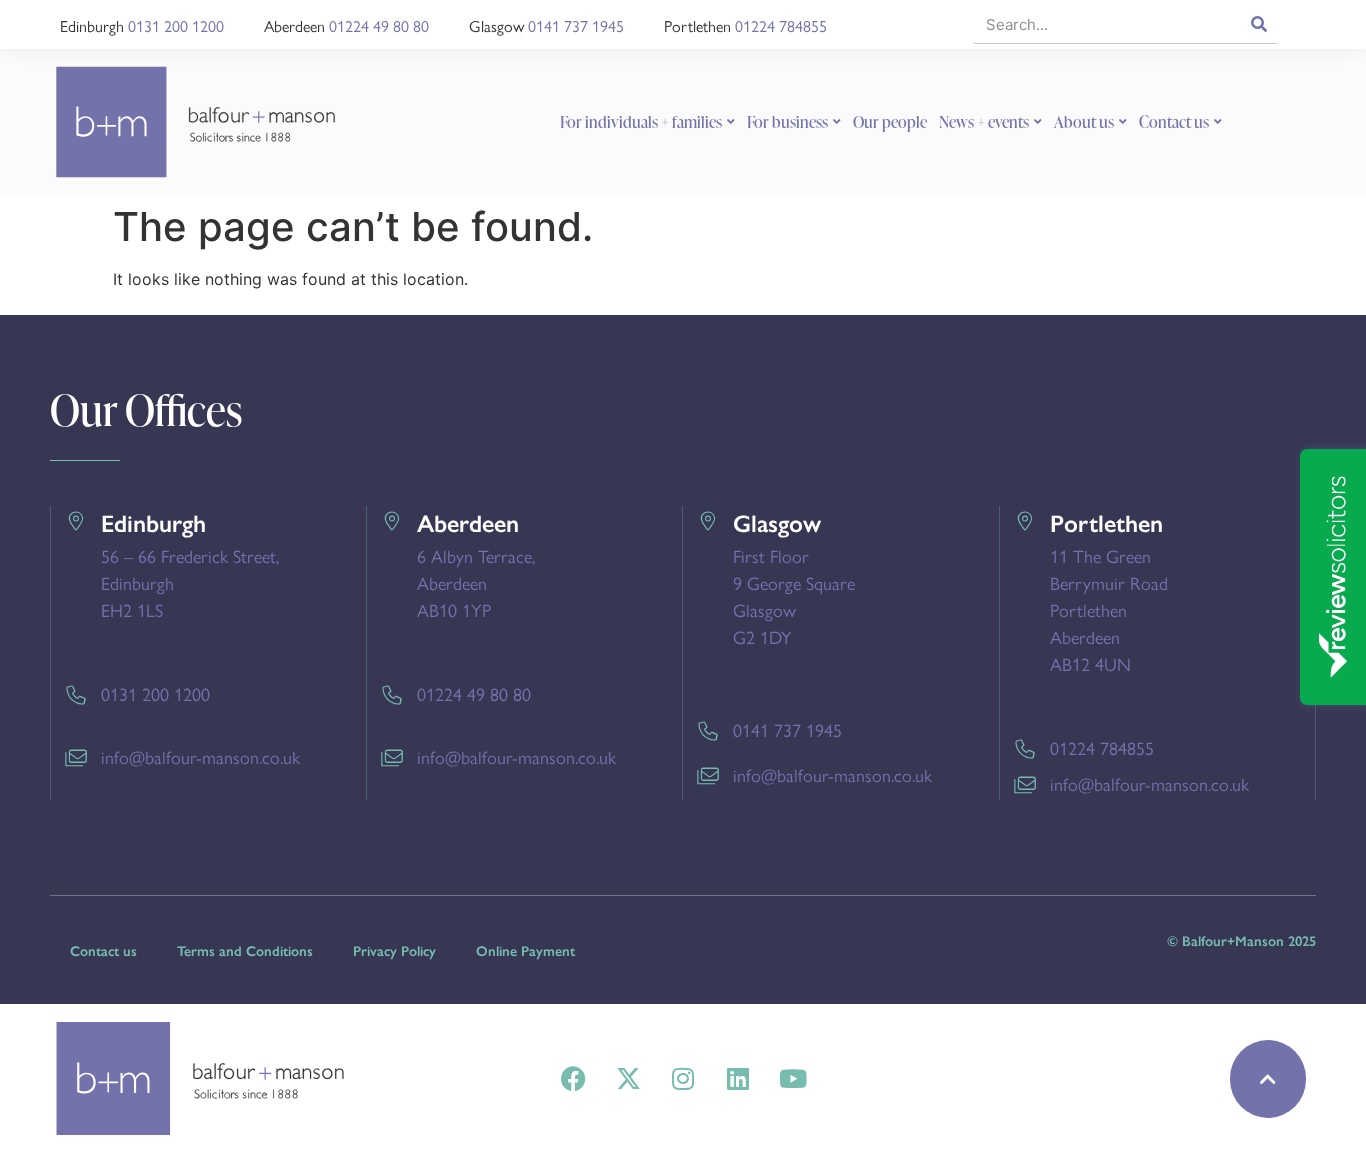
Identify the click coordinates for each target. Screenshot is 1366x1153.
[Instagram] (683, 1079)
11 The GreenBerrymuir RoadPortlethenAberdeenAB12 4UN (1109, 609)
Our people (890, 122)
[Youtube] (793, 1079)
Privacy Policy (394, 951)
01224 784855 (781, 25)
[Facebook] (573, 1079)
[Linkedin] (738, 1079)
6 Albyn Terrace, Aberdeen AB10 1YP (476, 582)
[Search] (1258, 24)
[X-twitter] (628, 1079)
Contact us (1174, 122)
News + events (984, 122)
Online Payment (525, 951)
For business (787, 122)
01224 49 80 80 (379, 25)
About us (1084, 122)
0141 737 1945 (576, 25)
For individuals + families (641, 122)
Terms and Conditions (245, 951)
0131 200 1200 (176, 25)
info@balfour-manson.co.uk (200, 756)
